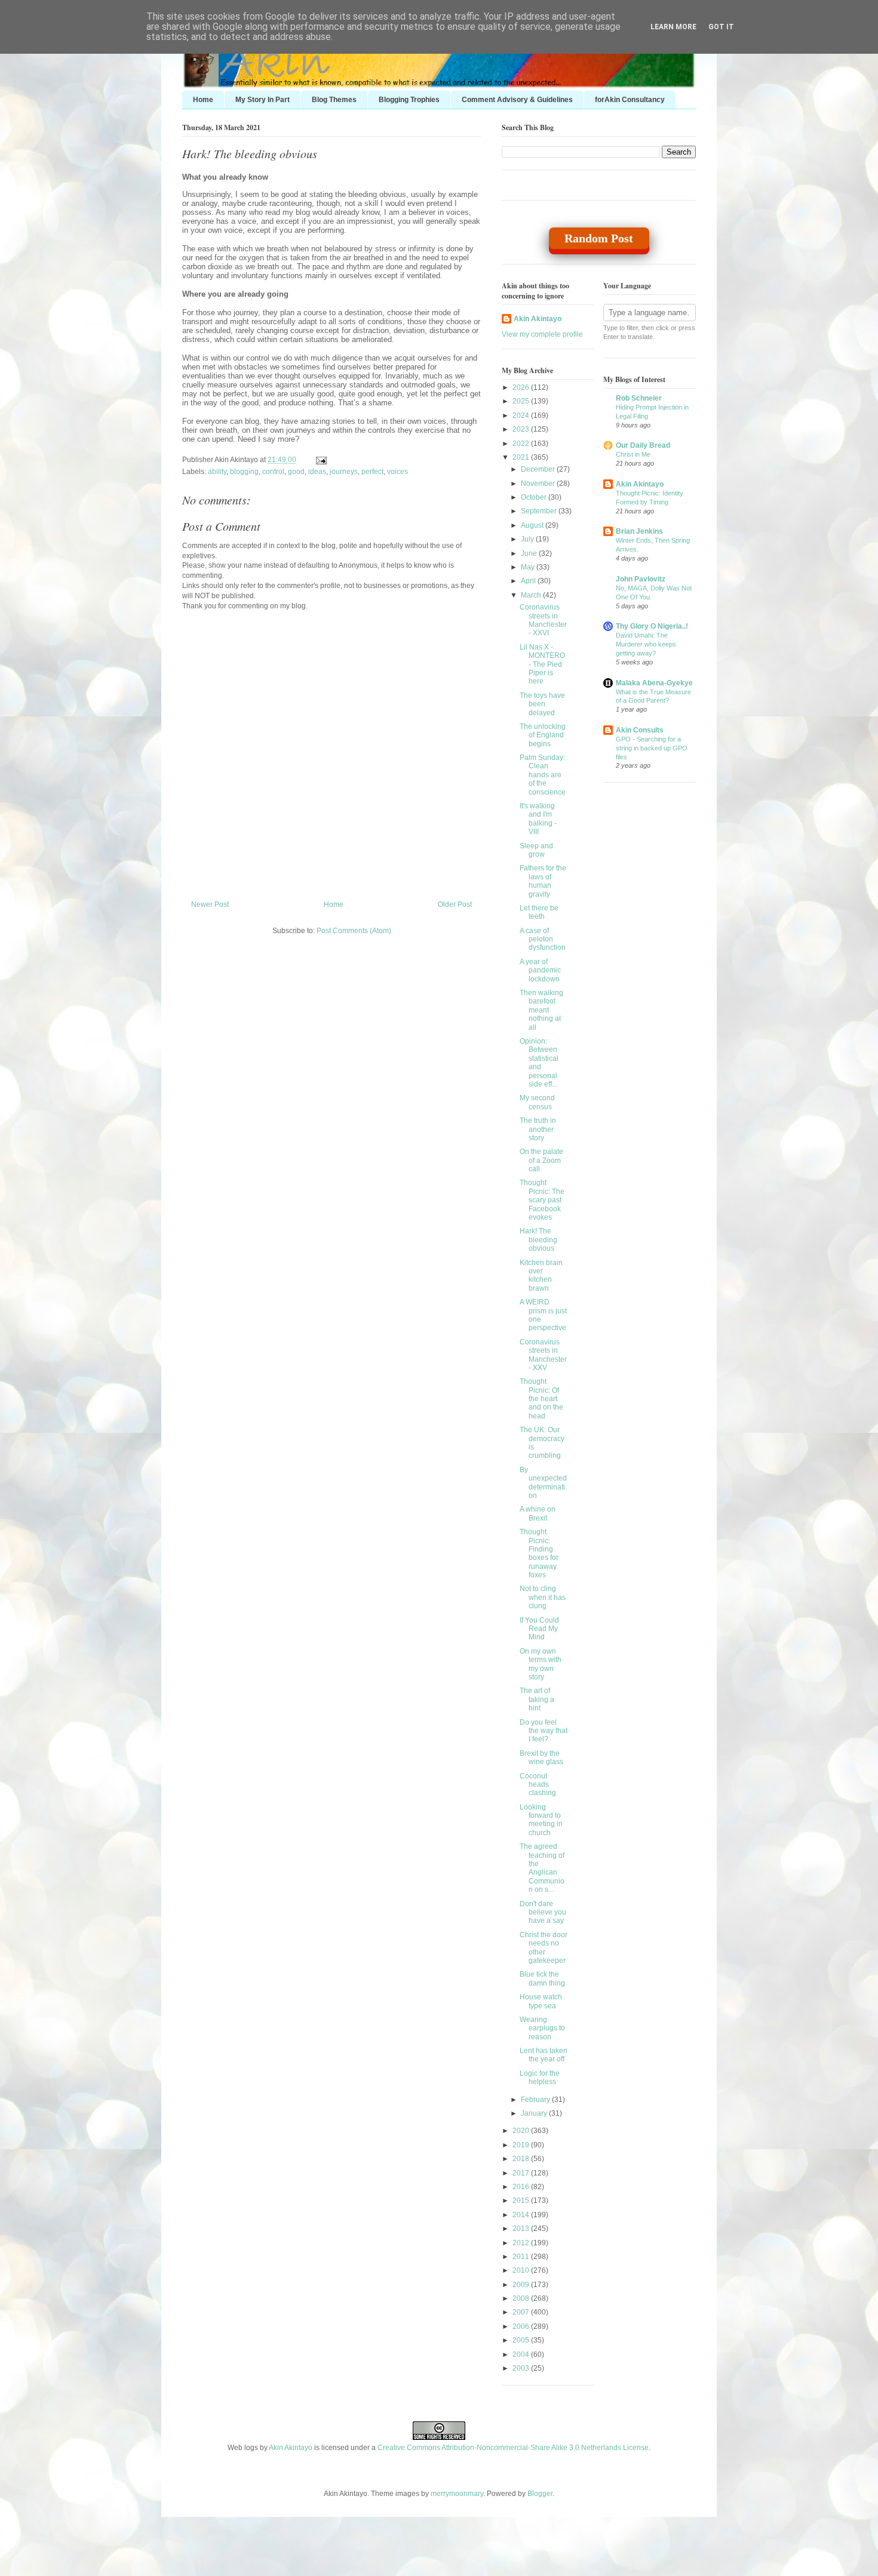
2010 (522, 2270)
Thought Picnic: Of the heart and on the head (541, 1399)
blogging (244, 472)
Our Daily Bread (643, 445)
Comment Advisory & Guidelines (517, 100)
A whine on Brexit (538, 1513)
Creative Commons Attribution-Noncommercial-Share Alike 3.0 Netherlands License (513, 2448)
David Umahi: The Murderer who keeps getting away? (646, 644)
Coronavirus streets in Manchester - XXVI (543, 620)
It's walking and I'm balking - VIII (538, 819)
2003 (522, 2368)
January (535, 2113)
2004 (522, 2355)
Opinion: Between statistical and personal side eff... (539, 1063)
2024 (522, 416)
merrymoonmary (457, 2494)
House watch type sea (541, 2001)
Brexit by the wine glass (541, 1758)
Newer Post (210, 904)
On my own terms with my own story (541, 1664)
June (530, 553)
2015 (522, 2200)
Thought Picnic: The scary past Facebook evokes (542, 1200)
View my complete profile (542, 334)
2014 (522, 2215)
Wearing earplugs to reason (542, 2028)
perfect (372, 472)
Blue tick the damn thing (542, 1978)
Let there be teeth (539, 912)
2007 (522, 2312)
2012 (522, 2243)
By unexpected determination (543, 1483)
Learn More (673, 27)
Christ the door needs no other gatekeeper (544, 1948)
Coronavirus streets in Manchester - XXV (543, 1355)
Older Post (455, 904)
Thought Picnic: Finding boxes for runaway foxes (539, 1553)
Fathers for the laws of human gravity (543, 881)
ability (217, 472)
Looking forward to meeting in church (541, 1820)
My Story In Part (263, 100)
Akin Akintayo (538, 319)
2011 (522, 2257)
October (535, 497)
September (540, 511)
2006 (522, 2326)
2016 (522, 2187)
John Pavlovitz (641, 579)
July (528, 539)
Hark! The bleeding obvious (250, 153)
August (533, 525)
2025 (522, 401)
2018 (522, 2159)
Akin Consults (640, 730)
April (529, 581)
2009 (522, 2285)
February (536, 2100)
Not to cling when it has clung (543, 1597)
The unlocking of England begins (543, 735)
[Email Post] (320, 460)
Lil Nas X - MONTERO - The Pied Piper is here (542, 664)
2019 (522, 2145)
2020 (522, 2131)
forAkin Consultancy (630, 100)
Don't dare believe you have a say (543, 1912)
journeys (344, 472)
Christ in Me (633, 454)
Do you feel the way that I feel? (544, 1731)
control (273, 472)
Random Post (599, 238)
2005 (522, 2340)
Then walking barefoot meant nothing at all (541, 1010)
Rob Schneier (639, 398)
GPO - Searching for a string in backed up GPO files (652, 748)
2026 (522, 387)
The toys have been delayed (542, 704)
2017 (522, 2173)
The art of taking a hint (537, 1699)
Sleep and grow (536, 850)
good (296, 472)
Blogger (540, 2494)
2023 (522, 429)
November (539, 484)
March (532, 595)
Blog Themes (334, 100)
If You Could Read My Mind (539, 1629)
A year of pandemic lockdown (540, 970)
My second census (537, 1102)
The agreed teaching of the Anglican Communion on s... (542, 1868)
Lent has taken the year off (544, 2055)
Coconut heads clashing (538, 1785)
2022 (522, 444)
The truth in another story (538, 1129)
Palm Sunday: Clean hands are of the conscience (543, 775)
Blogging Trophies (409, 100)
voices (397, 472)
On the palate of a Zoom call (541, 1160)
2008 (522, 2298)
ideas (317, 472)
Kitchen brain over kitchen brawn (541, 1275)
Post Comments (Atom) (354, 931)
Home (203, 100)
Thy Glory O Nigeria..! (652, 626)
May (529, 567)
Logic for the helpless (540, 2078)
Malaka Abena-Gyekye (654, 683)
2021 (522, 457)
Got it (721, 27)
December (539, 469)
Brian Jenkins (639, 531)
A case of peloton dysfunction (543, 939)
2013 (522, 2229)
